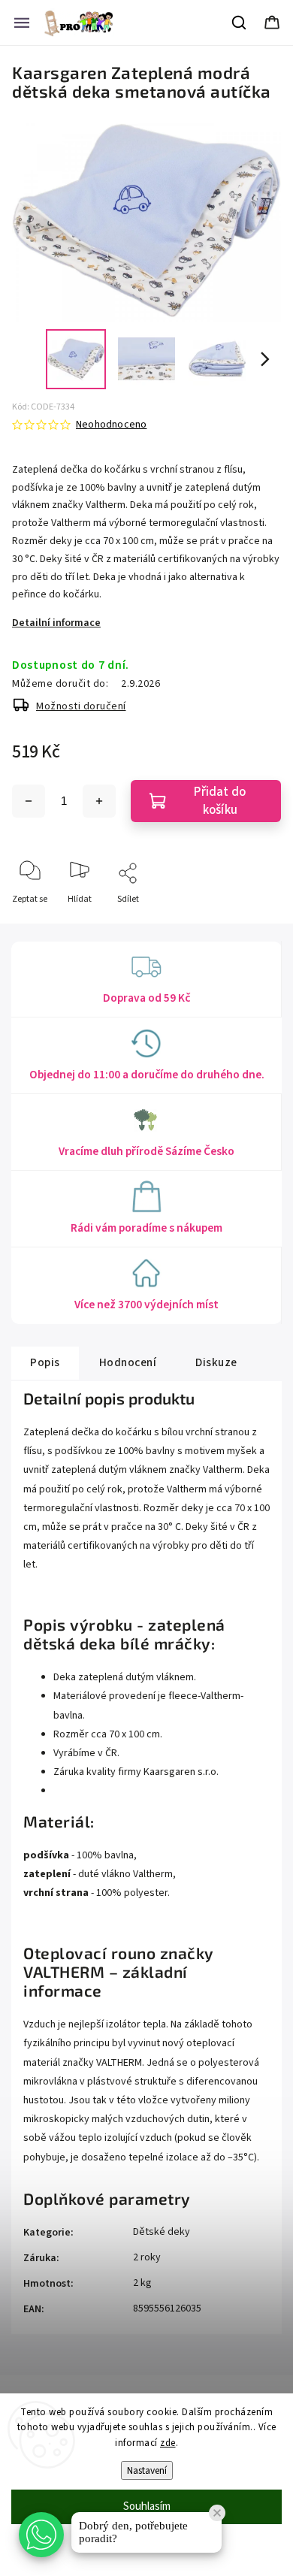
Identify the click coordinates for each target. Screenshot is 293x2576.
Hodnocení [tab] (128, 1362)
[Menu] (22, 23)
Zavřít (257, 924)
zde (168, 2443)
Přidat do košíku (220, 801)
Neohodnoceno (111, 425)
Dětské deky (162, 2232)
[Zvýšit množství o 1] (99, 801)
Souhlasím (147, 2506)
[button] (41, 2535)
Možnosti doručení (81, 706)
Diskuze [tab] (216, 1362)
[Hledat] (240, 23)
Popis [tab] (45, 1362)
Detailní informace (56, 623)
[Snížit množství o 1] (29, 801)
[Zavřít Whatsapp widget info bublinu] (217, 2513)
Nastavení (147, 2470)
